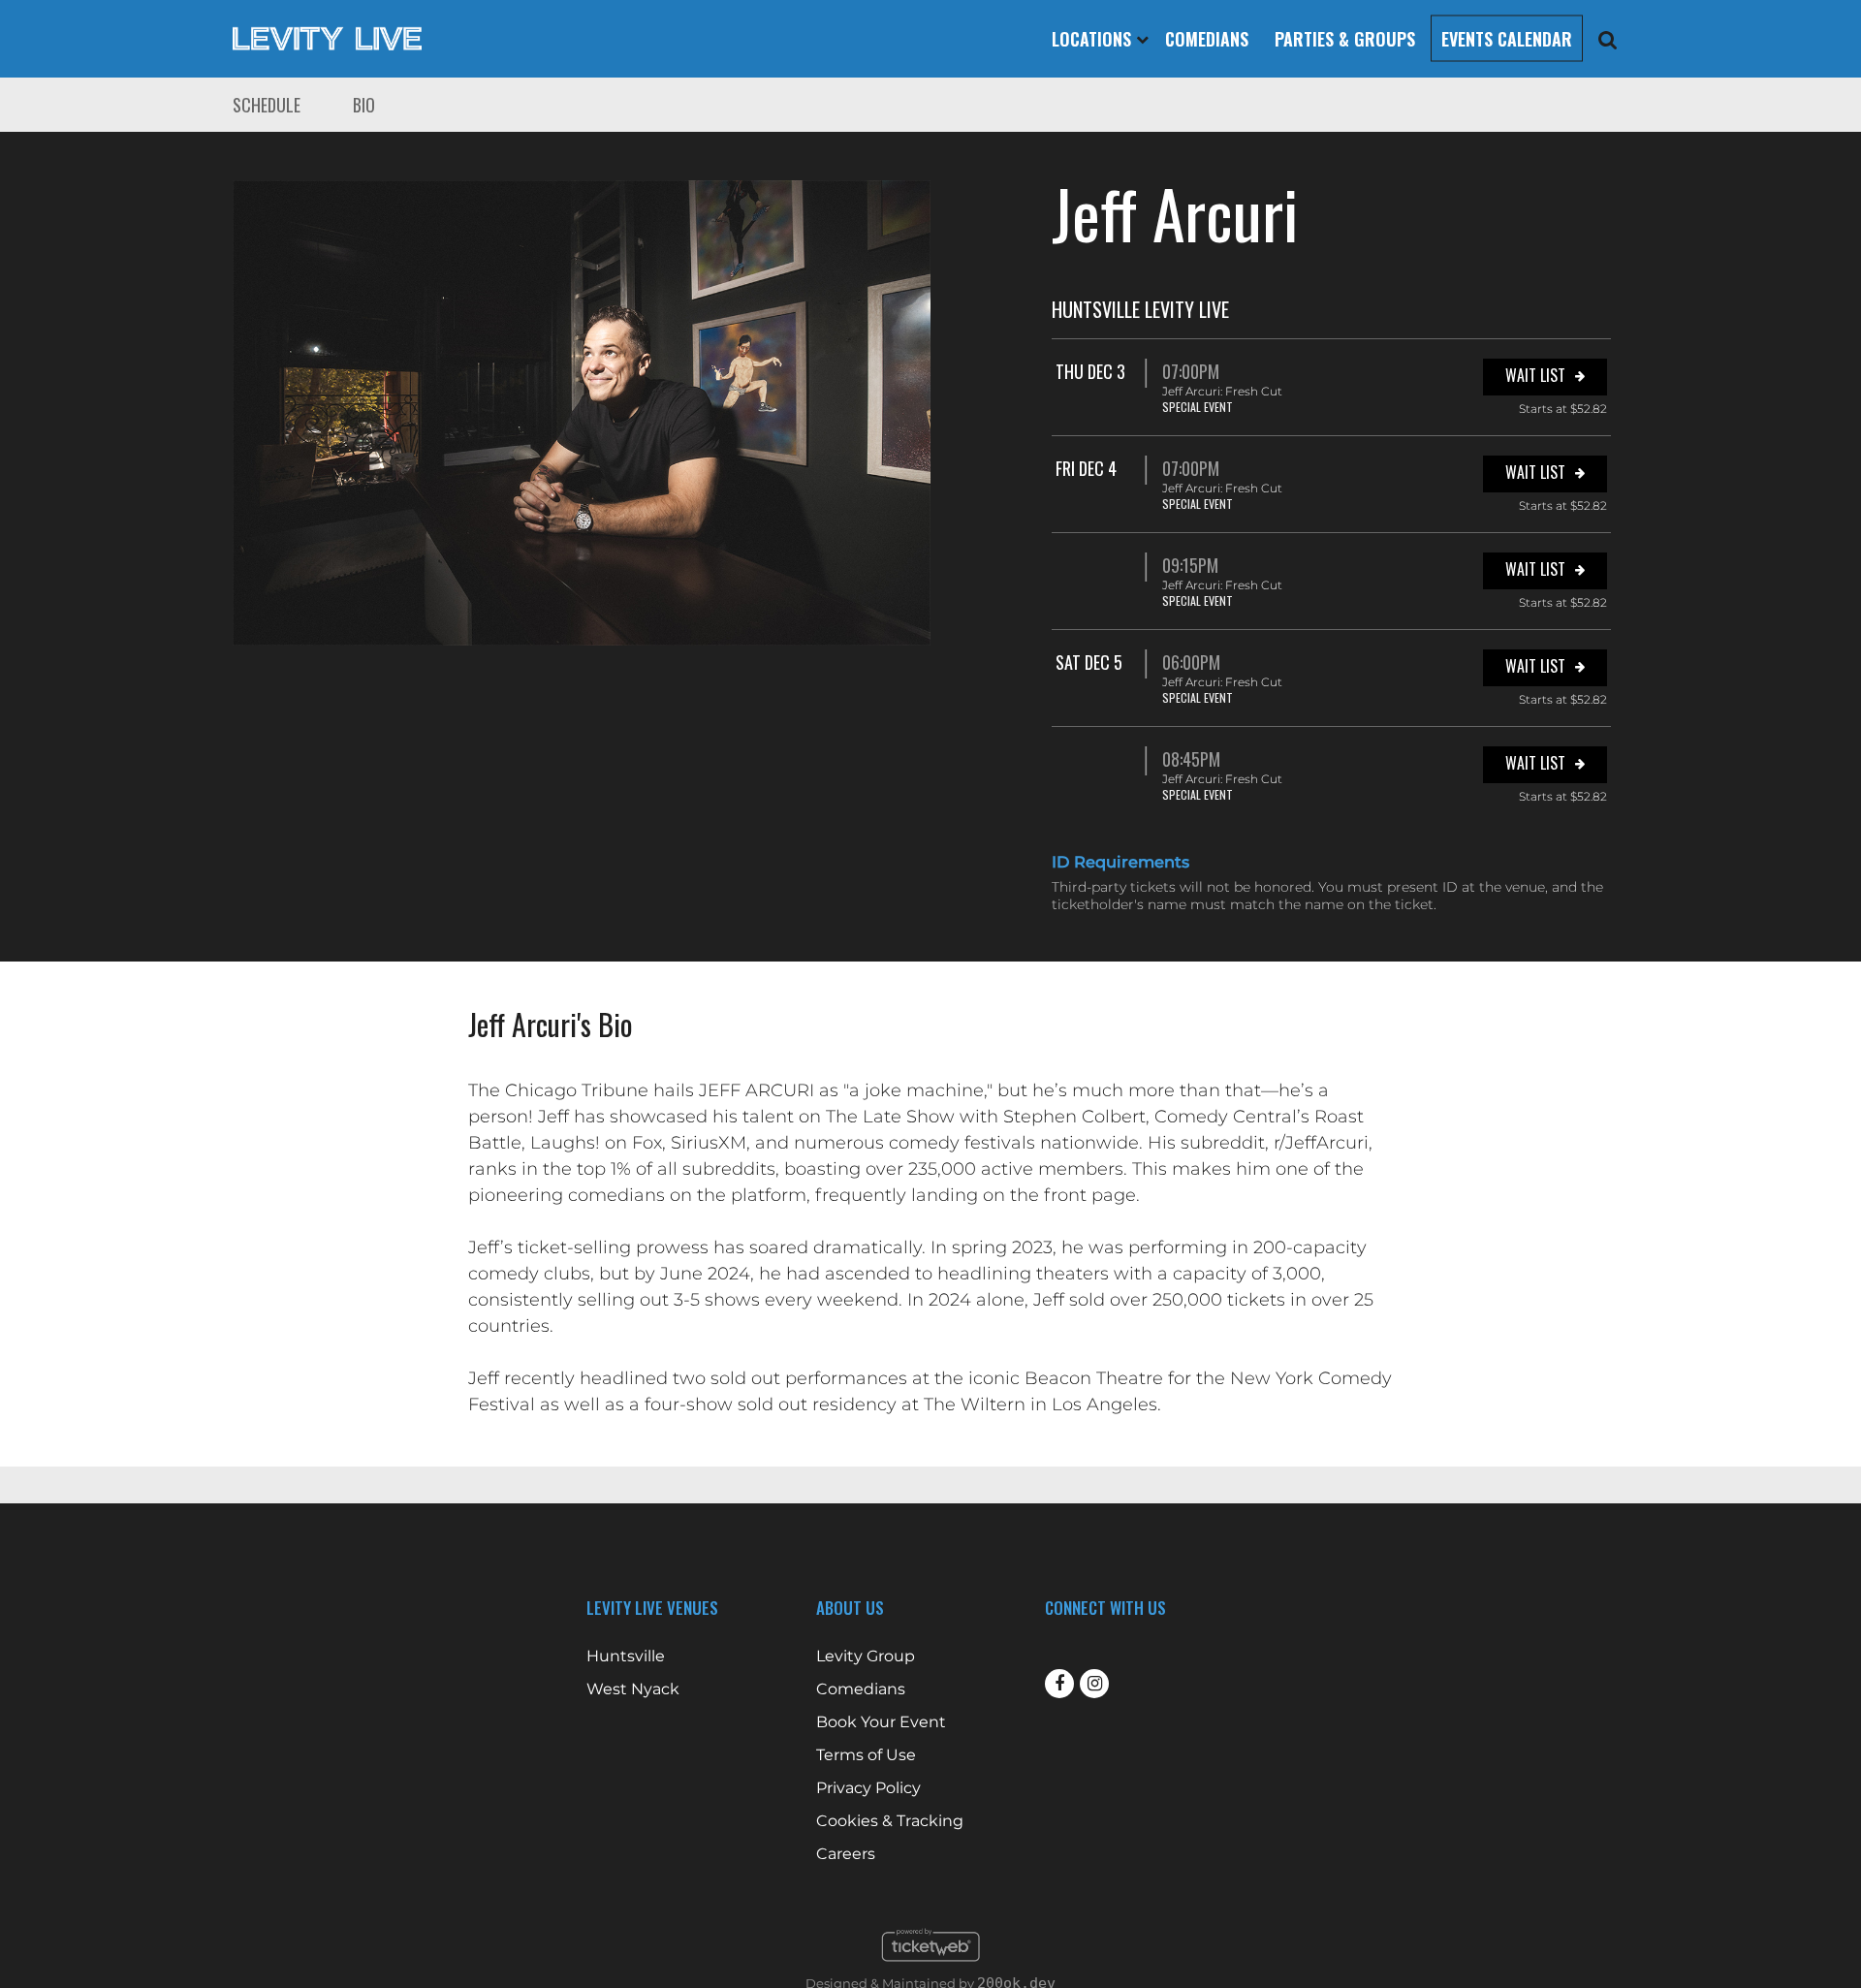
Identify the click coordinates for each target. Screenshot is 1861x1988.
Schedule (267, 105)
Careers (846, 1854)
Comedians (1207, 39)
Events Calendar (1507, 39)
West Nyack (633, 1689)
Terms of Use (866, 1755)
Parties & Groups (1345, 39)
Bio (364, 105)
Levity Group (866, 1657)
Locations (1094, 39)
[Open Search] (1608, 39)
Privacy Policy (868, 1788)
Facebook (1059, 1684)
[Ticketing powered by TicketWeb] (931, 1967)
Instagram (1094, 1684)
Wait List (1535, 375)
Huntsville (626, 1657)
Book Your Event (881, 1722)
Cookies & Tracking (890, 1821)
